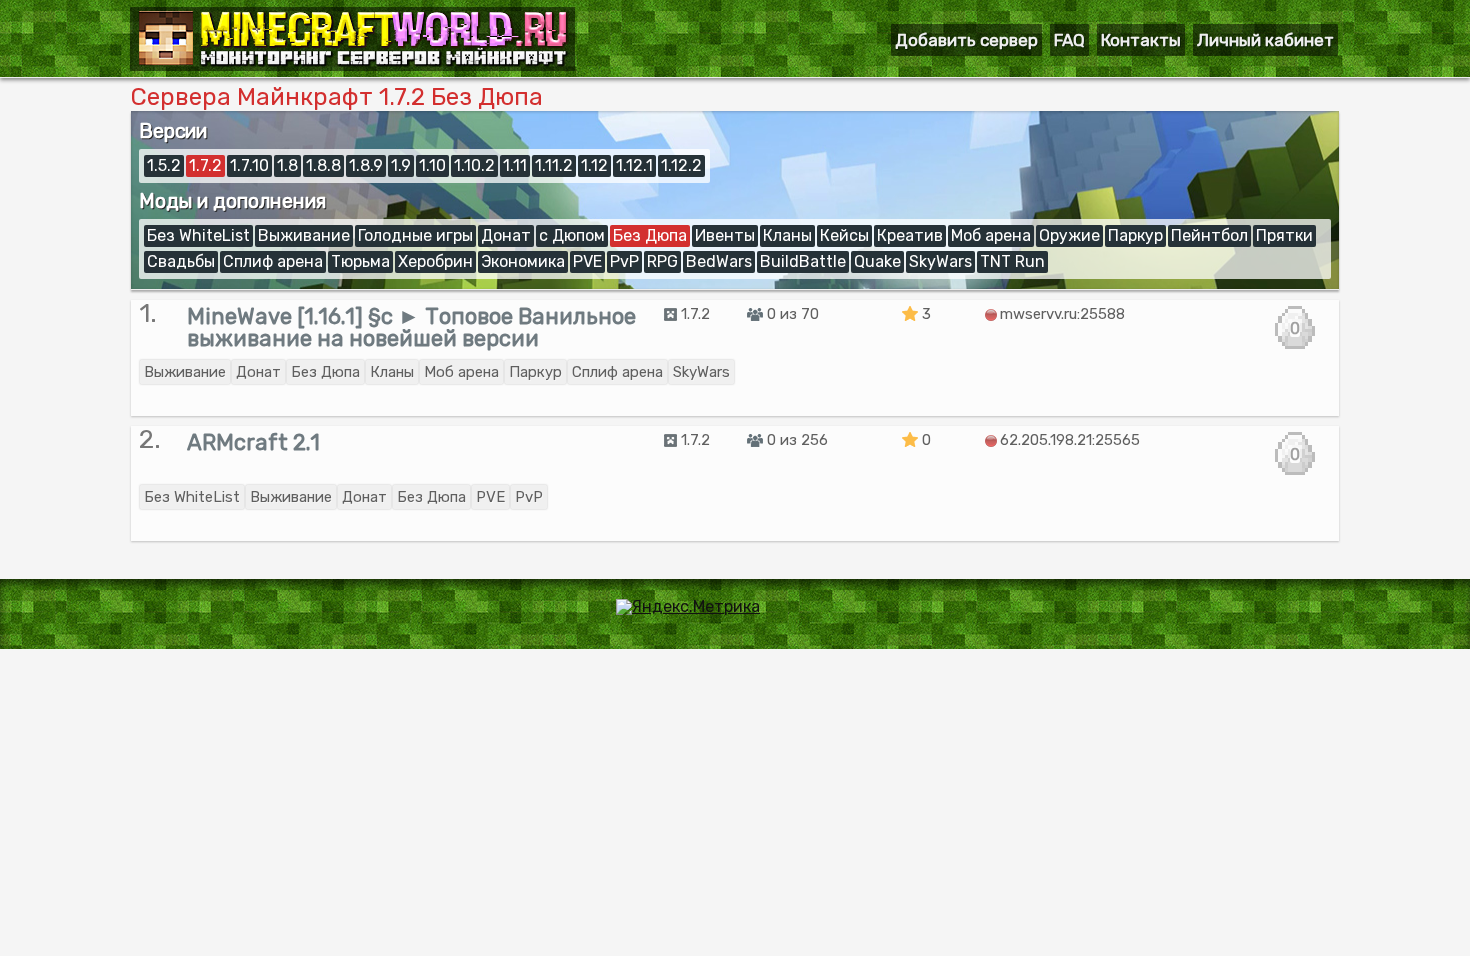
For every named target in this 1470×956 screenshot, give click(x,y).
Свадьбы (181, 261)
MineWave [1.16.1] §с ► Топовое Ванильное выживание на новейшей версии (411, 327)
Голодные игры (415, 235)
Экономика (523, 261)
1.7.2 (205, 165)
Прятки (1284, 235)
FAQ (1069, 40)
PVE (587, 261)
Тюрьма (360, 261)
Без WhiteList (198, 235)
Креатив (910, 235)
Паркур (1135, 235)
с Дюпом (572, 235)
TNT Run (1012, 261)
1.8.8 (323, 165)
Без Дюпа (650, 235)
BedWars (719, 261)
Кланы (787, 235)
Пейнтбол (1209, 235)
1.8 (287, 165)
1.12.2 (681, 165)
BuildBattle (803, 261)
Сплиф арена (273, 261)
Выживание (304, 235)
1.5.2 (164, 165)
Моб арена (991, 235)
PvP (624, 261)
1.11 (515, 165)
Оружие (1069, 235)
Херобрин (435, 261)
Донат (506, 235)
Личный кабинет (1265, 40)
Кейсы (844, 235)
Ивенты (725, 235)
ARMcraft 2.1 (253, 442)
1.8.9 (366, 165)
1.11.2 (554, 165)
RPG (662, 261)
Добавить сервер (966, 40)
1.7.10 (249, 165)
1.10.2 (474, 165)
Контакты (1141, 40)
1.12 (594, 165)
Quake (877, 261)
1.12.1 (634, 165)
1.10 (432, 165)
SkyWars (940, 261)
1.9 (401, 165)
